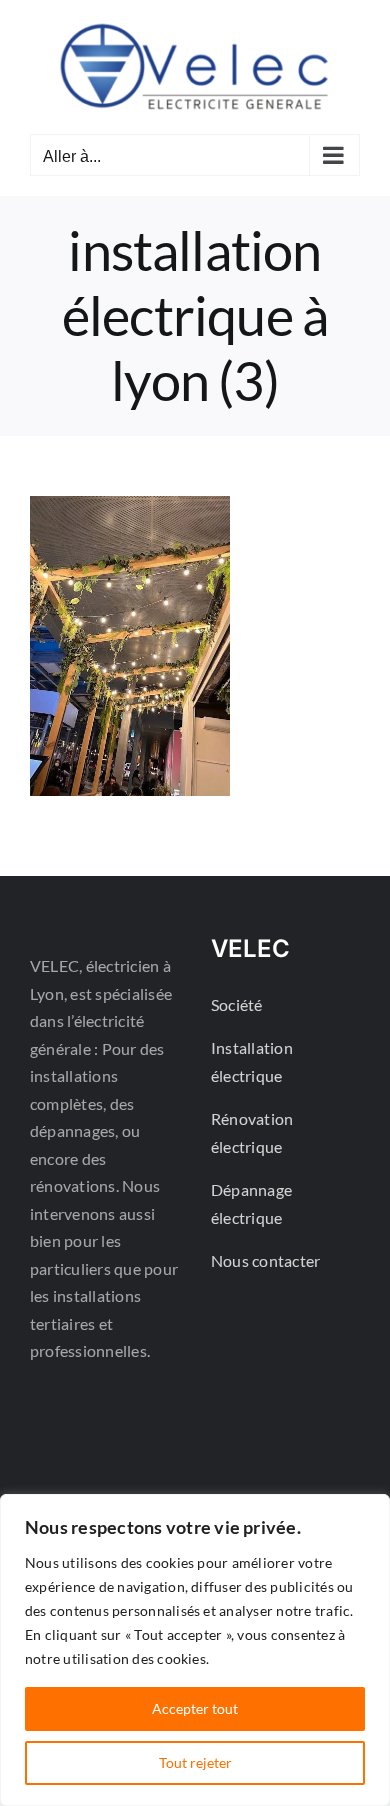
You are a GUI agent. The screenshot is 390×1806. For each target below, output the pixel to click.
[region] (195, 1650)
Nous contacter (265, 1260)
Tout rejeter (195, 1762)
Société (237, 1004)
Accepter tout (195, 1708)
